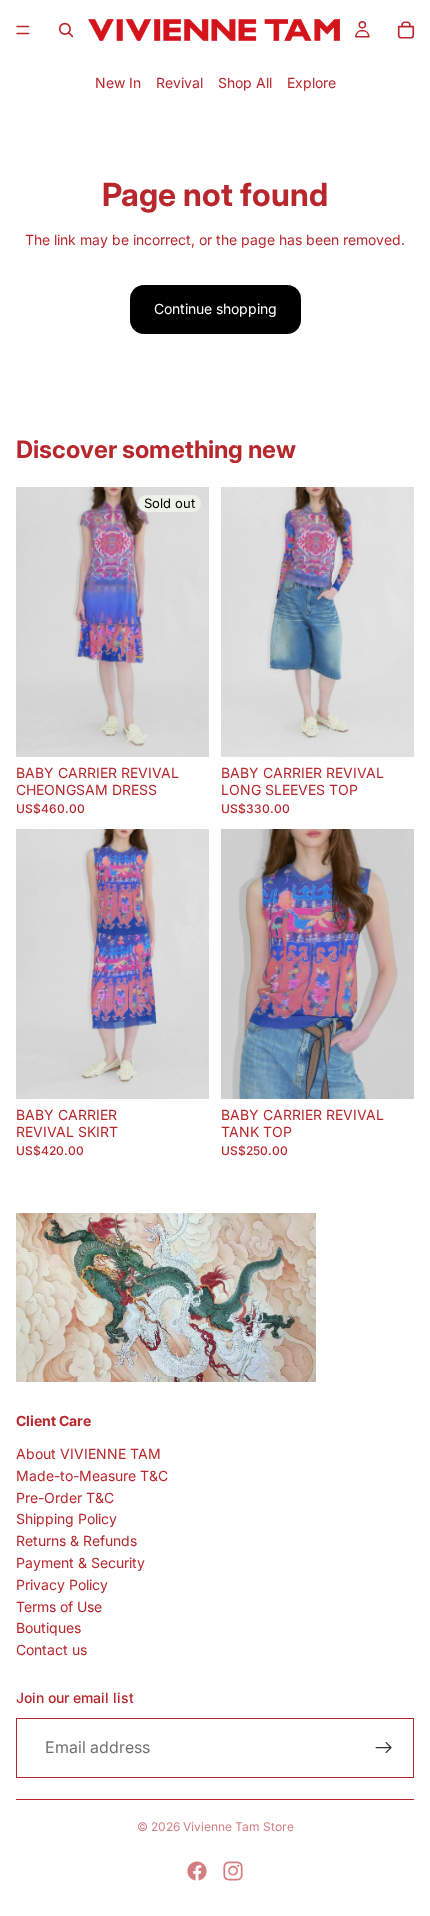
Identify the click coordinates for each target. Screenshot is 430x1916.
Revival (179, 82)
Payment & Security (80, 1562)
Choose (402, 732)
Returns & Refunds (76, 1541)
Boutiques (48, 1628)
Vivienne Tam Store (238, 1826)
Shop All (245, 82)
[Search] (66, 30)
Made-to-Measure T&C (92, 1475)
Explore (311, 82)
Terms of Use (59, 1606)
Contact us (51, 1649)
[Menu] (23, 30)
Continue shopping (215, 308)
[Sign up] (384, 1748)
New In (118, 82)
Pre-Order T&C (65, 1497)
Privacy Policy (62, 1584)
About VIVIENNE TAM (88, 1453)
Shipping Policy (66, 1519)
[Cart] (406, 30)
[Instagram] (233, 1871)
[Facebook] (197, 1871)
